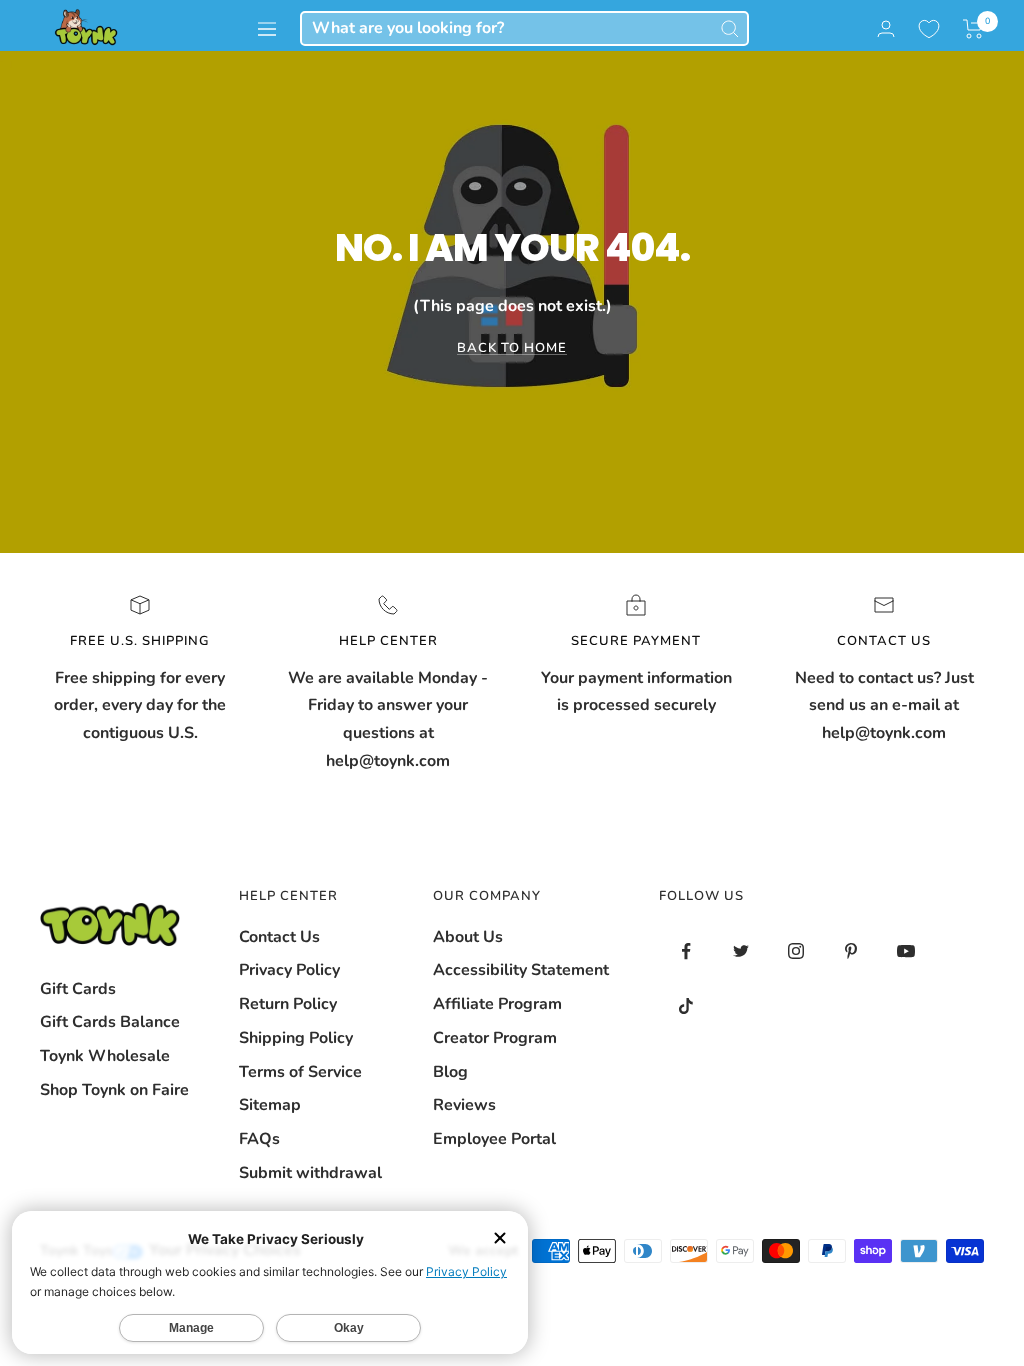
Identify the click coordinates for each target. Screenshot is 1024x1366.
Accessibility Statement (521, 970)
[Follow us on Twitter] (741, 951)
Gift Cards (78, 989)
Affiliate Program (497, 1004)
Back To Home (512, 348)
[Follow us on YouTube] (906, 951)
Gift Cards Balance (110, 1022)
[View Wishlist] (929, 29)
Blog (450, 1072)
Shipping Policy (296, 1038)
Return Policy (288, 1004)
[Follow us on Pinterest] (851, 951)
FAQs (259, 1139)
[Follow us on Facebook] (686, 951)
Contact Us (279, 937)
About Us (468, 937)
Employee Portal (494, 1139)
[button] (973, 29)
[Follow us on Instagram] (796, 951)
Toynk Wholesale (105, 1056)
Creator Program (495, 1038)
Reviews (464, 1105)
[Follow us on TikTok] (686, 1006)
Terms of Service (300, 1072)
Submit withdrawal (310, 1173)
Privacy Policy (289, 970)
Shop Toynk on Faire (114, 1090)
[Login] (886, 28)
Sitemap (270, 1105)
